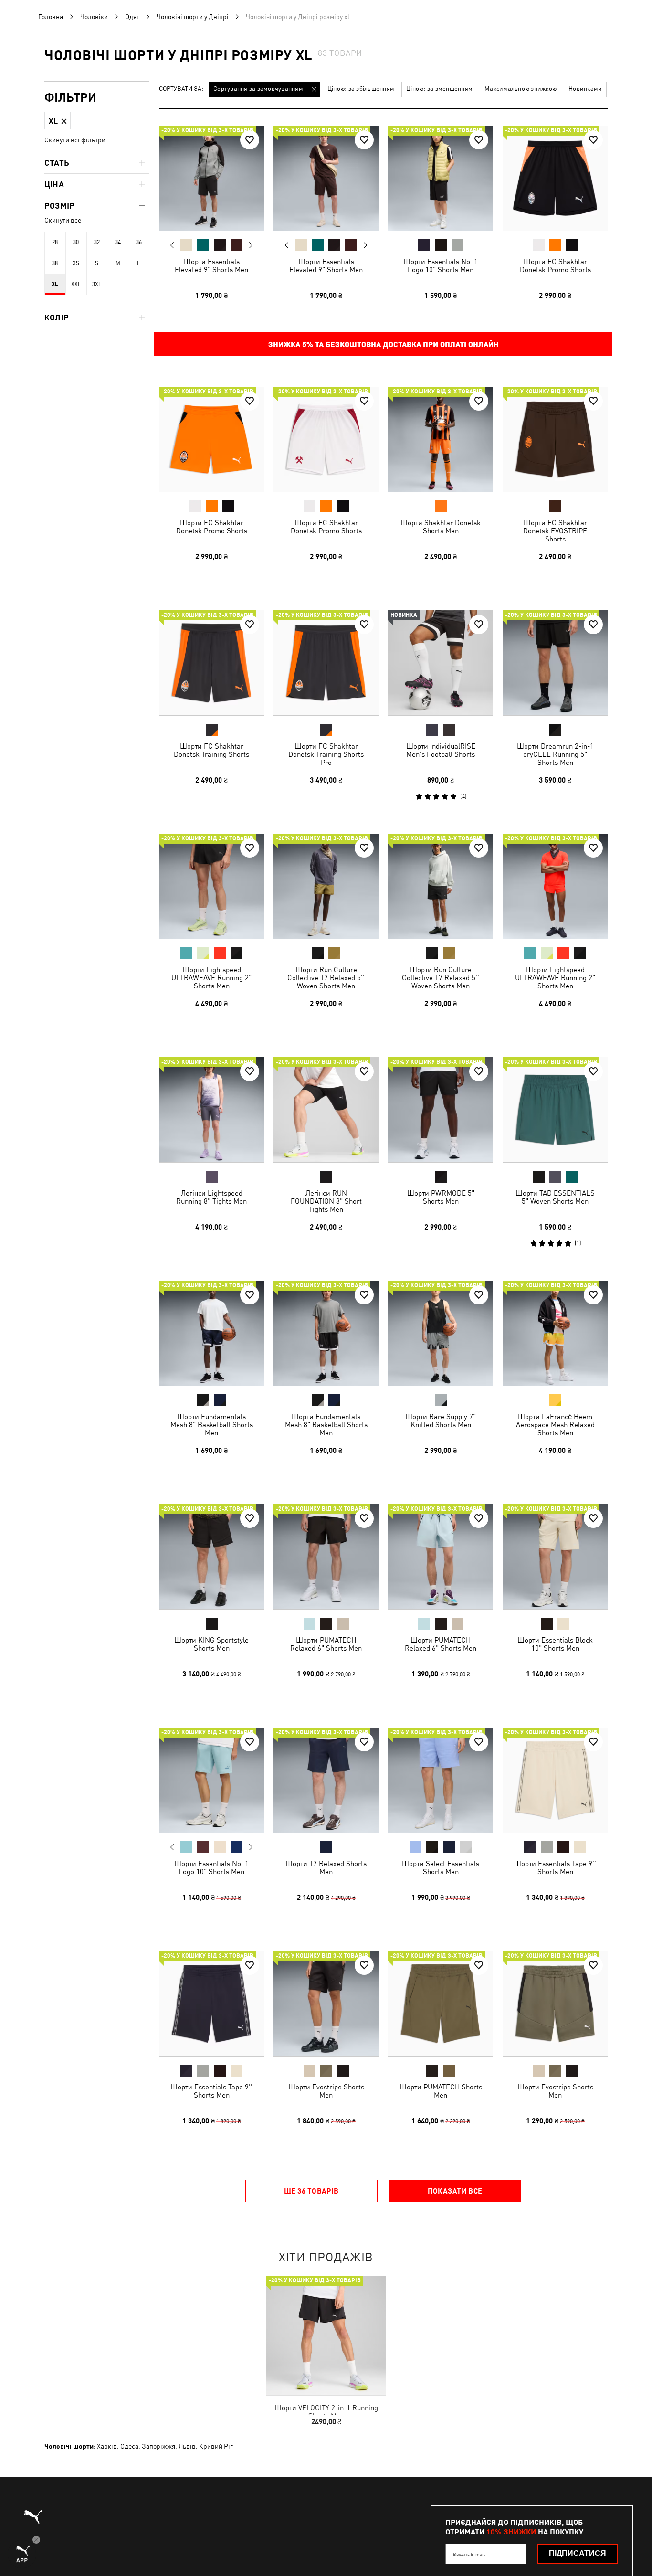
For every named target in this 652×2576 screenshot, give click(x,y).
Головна (51, 17)
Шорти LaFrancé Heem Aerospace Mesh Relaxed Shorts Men (555, 1425)
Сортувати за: (181, 89)
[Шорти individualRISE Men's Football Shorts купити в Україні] (441, 663)
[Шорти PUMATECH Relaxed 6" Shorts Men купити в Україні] (326, 1557)
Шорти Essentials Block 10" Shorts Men (555, 1644)
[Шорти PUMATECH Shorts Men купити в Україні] (441, 2004)
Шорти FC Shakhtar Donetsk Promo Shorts (555, 265)
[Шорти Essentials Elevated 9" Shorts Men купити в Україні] (211, 178)
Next (251, 245)
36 (139, 242)
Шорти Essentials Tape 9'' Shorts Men (555, 1867)
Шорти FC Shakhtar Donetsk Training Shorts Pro (326, 754)
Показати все (455, 2191)
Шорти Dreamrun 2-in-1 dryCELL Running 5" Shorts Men (555, 754)
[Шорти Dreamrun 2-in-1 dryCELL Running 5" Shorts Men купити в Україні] (555, 663)
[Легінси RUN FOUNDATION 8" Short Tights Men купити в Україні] (326, 1110)
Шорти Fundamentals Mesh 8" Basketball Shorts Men (212, 1425)
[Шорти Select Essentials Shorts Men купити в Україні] (441, 1780)
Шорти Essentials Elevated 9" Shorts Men (211, 265)
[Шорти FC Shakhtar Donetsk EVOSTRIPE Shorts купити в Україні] (555, 439)
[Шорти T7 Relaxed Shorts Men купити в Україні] (326, 1780)
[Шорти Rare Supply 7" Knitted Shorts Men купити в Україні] (441, 1333)
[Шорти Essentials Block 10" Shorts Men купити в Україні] (555, 1557)
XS (76, 263)
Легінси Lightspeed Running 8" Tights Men (211, 1197)
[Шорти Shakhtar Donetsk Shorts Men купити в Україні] (441, 439)
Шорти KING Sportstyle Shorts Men (211, 1644)
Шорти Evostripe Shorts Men (326, 2091)
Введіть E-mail (469, 2554)
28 (55, 242)
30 (76, 242)
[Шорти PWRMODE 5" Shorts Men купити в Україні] (441, 1110)
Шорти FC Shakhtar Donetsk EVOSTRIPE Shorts (555, 531)
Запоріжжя (158, 2446)
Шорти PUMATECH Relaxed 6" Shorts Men (326, 1644)
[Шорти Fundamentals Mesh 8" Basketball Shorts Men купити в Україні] (211, 1333)
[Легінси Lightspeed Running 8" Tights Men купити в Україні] (211, 1110)
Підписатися (578, 2553)
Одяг (132, 17)
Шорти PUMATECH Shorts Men (441, 2091)
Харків (107, 2446)
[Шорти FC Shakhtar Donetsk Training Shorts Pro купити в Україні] (326, 663)
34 (118, 242)
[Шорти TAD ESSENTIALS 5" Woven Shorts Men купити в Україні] (555, 1110)
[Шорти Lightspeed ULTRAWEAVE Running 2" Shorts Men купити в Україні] (211, 886)
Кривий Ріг (216, 2446)
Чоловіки (94, 17)
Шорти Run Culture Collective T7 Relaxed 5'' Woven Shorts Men (326, 978)
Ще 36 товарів (311, 2191)
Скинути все (63, 220)
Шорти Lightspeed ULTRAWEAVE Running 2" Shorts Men (211, 978)
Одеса (129, 2446)
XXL (76, 284)
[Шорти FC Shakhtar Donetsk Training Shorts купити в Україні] (211, 663)
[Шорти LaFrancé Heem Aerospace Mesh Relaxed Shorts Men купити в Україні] (555, 1333)
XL (55, 284)
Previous (172, 245)
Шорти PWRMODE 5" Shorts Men (441, 1197)
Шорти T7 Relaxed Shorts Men (326, 1867)
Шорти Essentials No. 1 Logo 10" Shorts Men (441, 265)
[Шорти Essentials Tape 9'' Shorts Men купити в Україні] (555, 1780)
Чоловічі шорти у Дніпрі (193, 17)
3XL (97, 284)
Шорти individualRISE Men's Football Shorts (441, 750)
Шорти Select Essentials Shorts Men (441, 1867)
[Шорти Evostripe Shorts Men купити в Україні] (326, 2004)
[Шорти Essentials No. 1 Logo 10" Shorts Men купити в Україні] (441, 178)
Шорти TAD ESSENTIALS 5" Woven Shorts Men (555, 1197)
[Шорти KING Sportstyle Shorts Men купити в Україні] (211, 1557)
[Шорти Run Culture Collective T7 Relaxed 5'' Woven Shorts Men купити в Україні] (326, 886)
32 (97, 242)
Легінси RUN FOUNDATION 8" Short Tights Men (326, 1201)
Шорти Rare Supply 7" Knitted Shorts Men (441, 1421)
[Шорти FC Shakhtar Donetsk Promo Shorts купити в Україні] (555, 178)
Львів (187, 2446)
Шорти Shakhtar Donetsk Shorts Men (441, 527)
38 (55, 263)
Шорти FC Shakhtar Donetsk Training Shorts (211, 750)
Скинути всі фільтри (75, 140)
